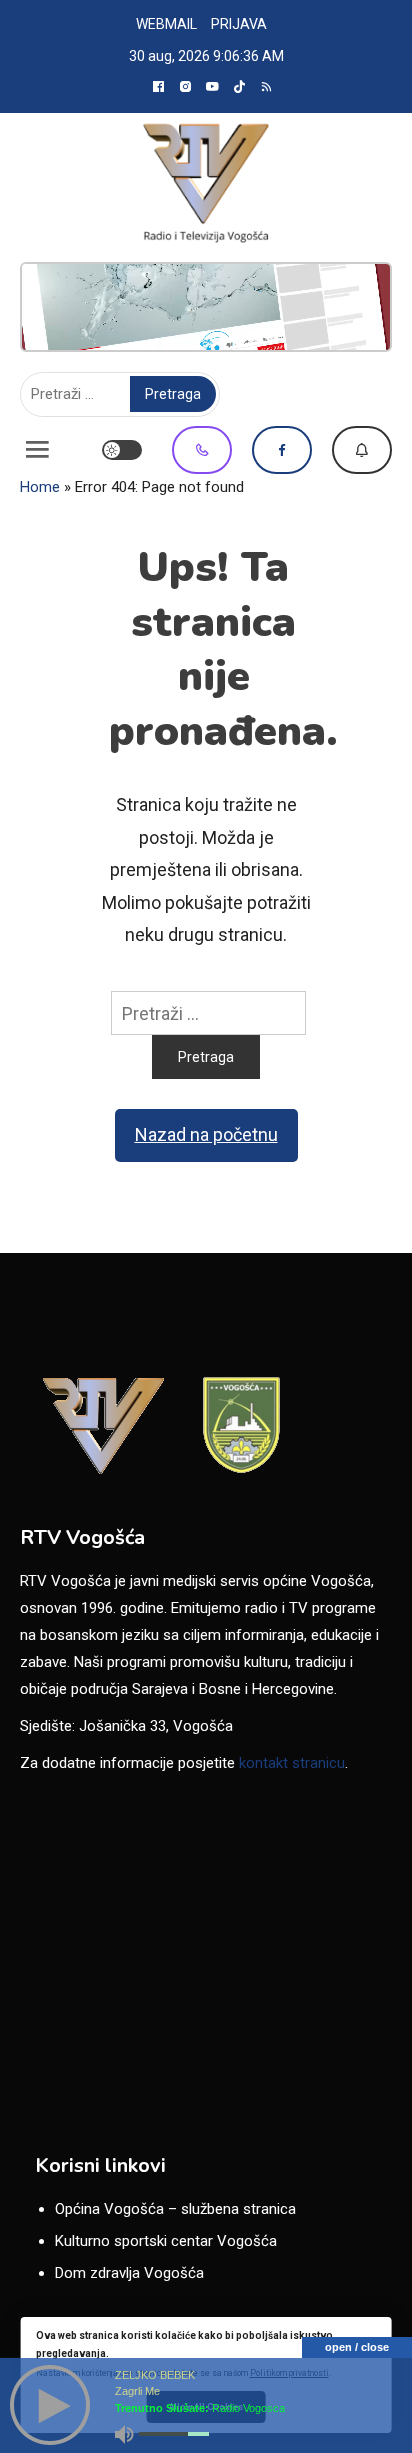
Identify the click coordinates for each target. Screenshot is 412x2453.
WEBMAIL (166, 24)
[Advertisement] (206, 307)
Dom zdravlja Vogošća (129, 2273)
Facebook (282, 450)
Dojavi (362, 450)
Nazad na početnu (206, 1134)
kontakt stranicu (292, 1763)
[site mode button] (122, 450)
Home (40, 487)
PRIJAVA (239, 24)
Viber (202, 450)
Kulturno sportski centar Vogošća (166, 2241)
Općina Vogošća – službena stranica (175, 2209)
